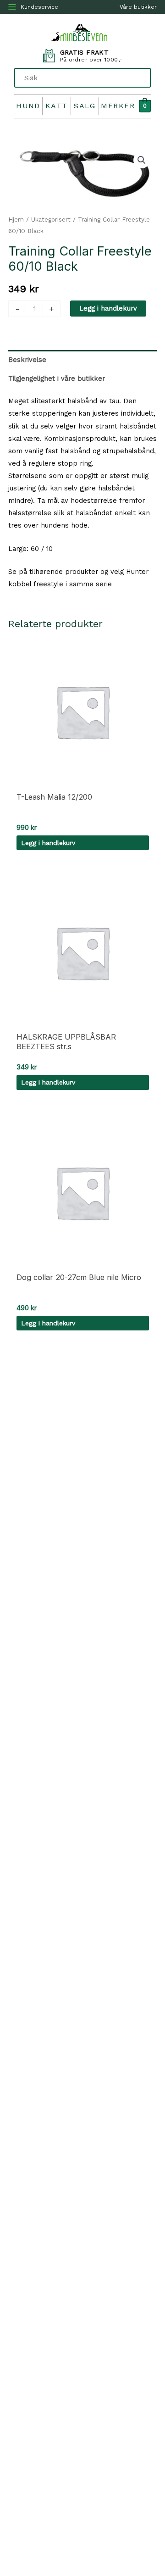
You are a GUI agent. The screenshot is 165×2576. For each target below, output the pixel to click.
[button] (142, 160)
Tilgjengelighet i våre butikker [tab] (57, 378)
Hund (28, 106)
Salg (85, 106)
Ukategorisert (51, 220)
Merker (118, 106)
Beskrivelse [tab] (27, 360)
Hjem (16, 220)
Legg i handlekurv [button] (48, 843)
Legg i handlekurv (108, 308)
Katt (57, 106)
